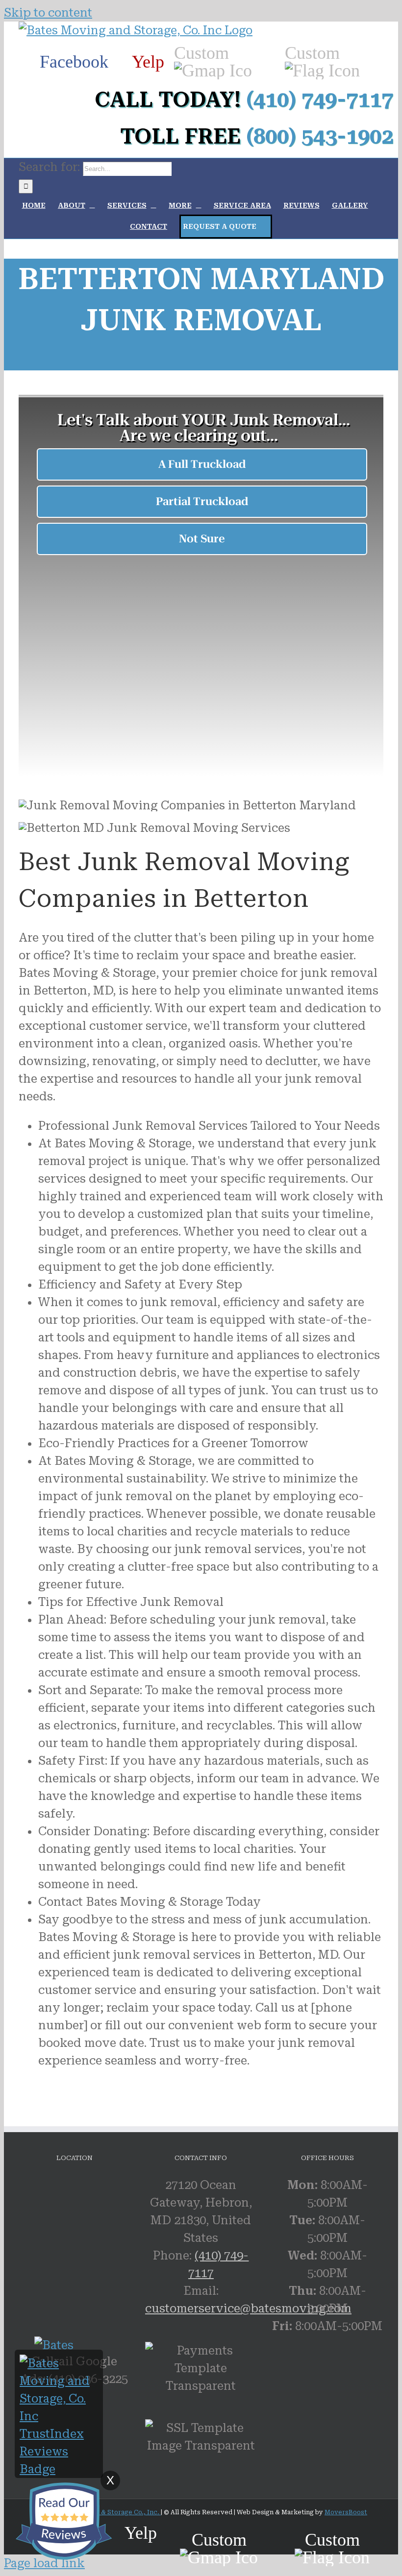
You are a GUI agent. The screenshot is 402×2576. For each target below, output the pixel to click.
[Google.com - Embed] (117, 2250)
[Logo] (136, 30)
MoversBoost (346, 2512)
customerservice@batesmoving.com (248, 2309)
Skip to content (48, 13)
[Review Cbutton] (64, 2521)
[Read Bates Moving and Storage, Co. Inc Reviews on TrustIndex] (59, 2469)
